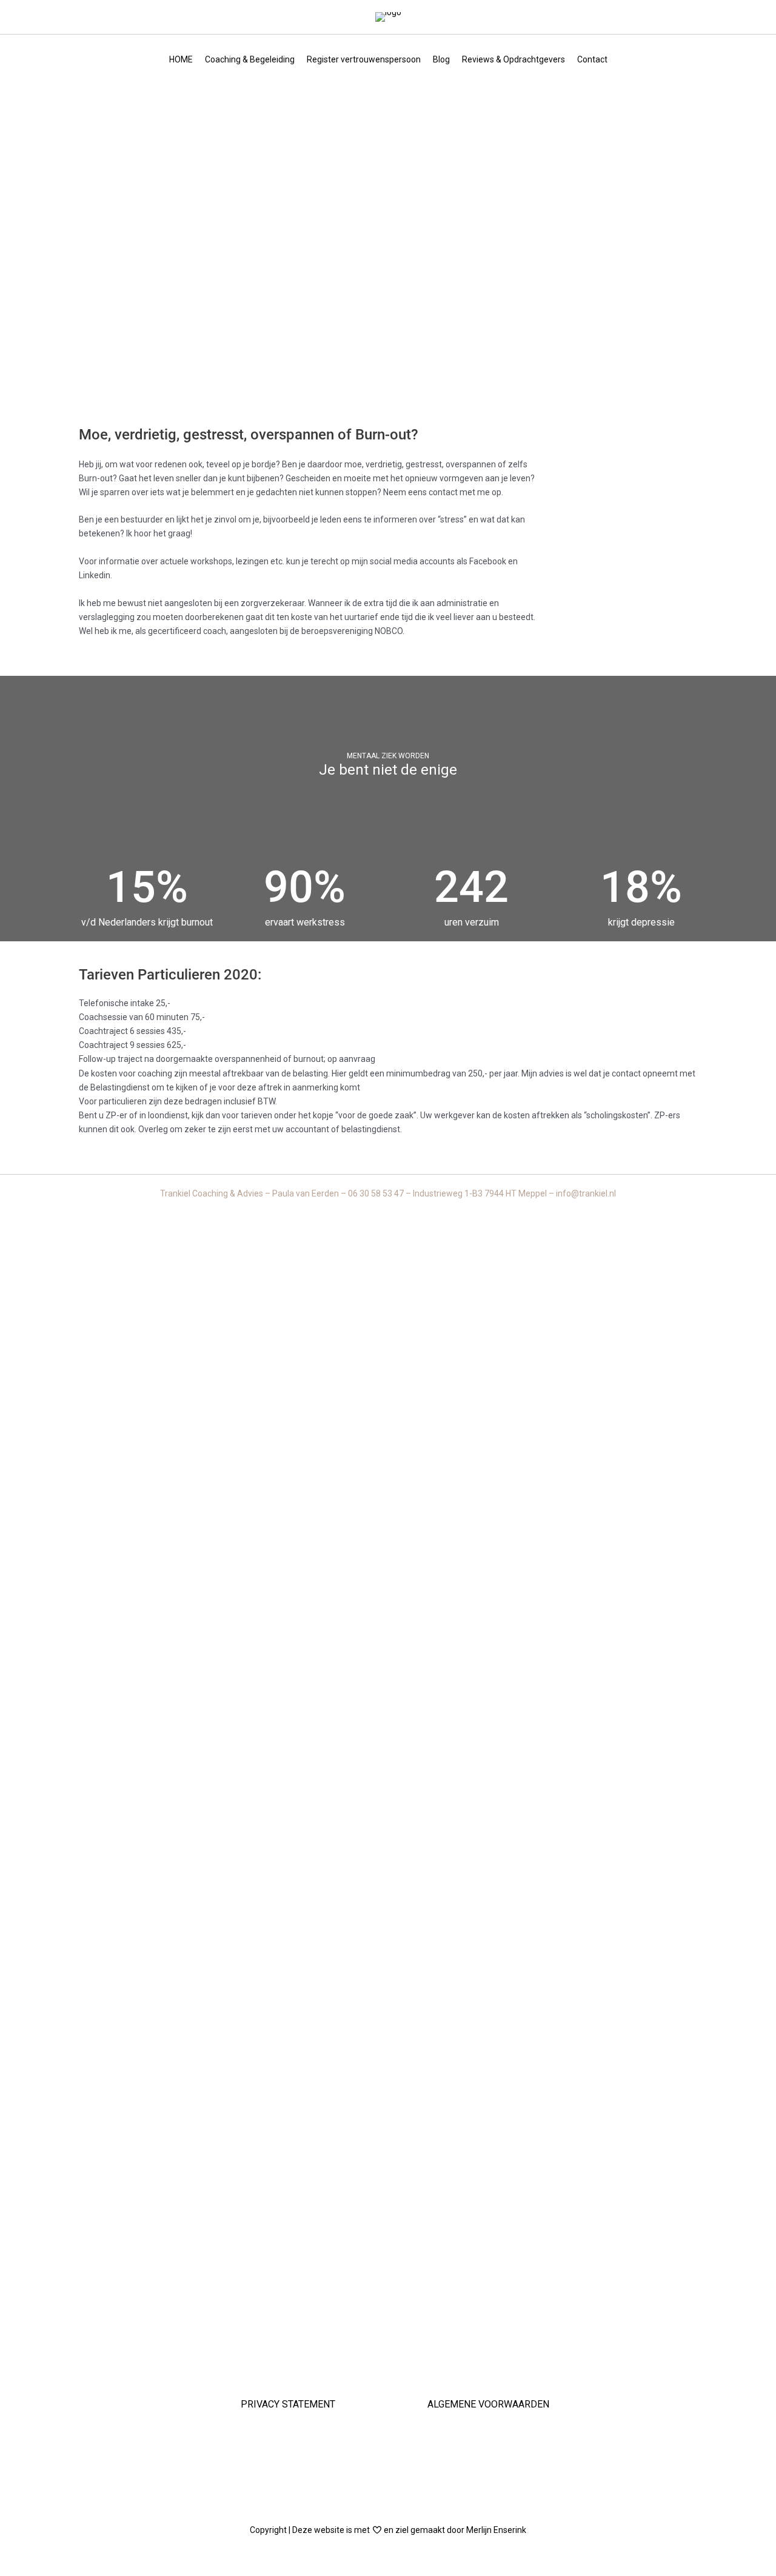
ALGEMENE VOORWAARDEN (488, 2404)
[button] (388, 2469)
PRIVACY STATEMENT (288, 2404)
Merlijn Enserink (496, 2530)
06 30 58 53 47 (377, 1193)
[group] (147, 897)
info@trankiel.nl (586, 1193)
